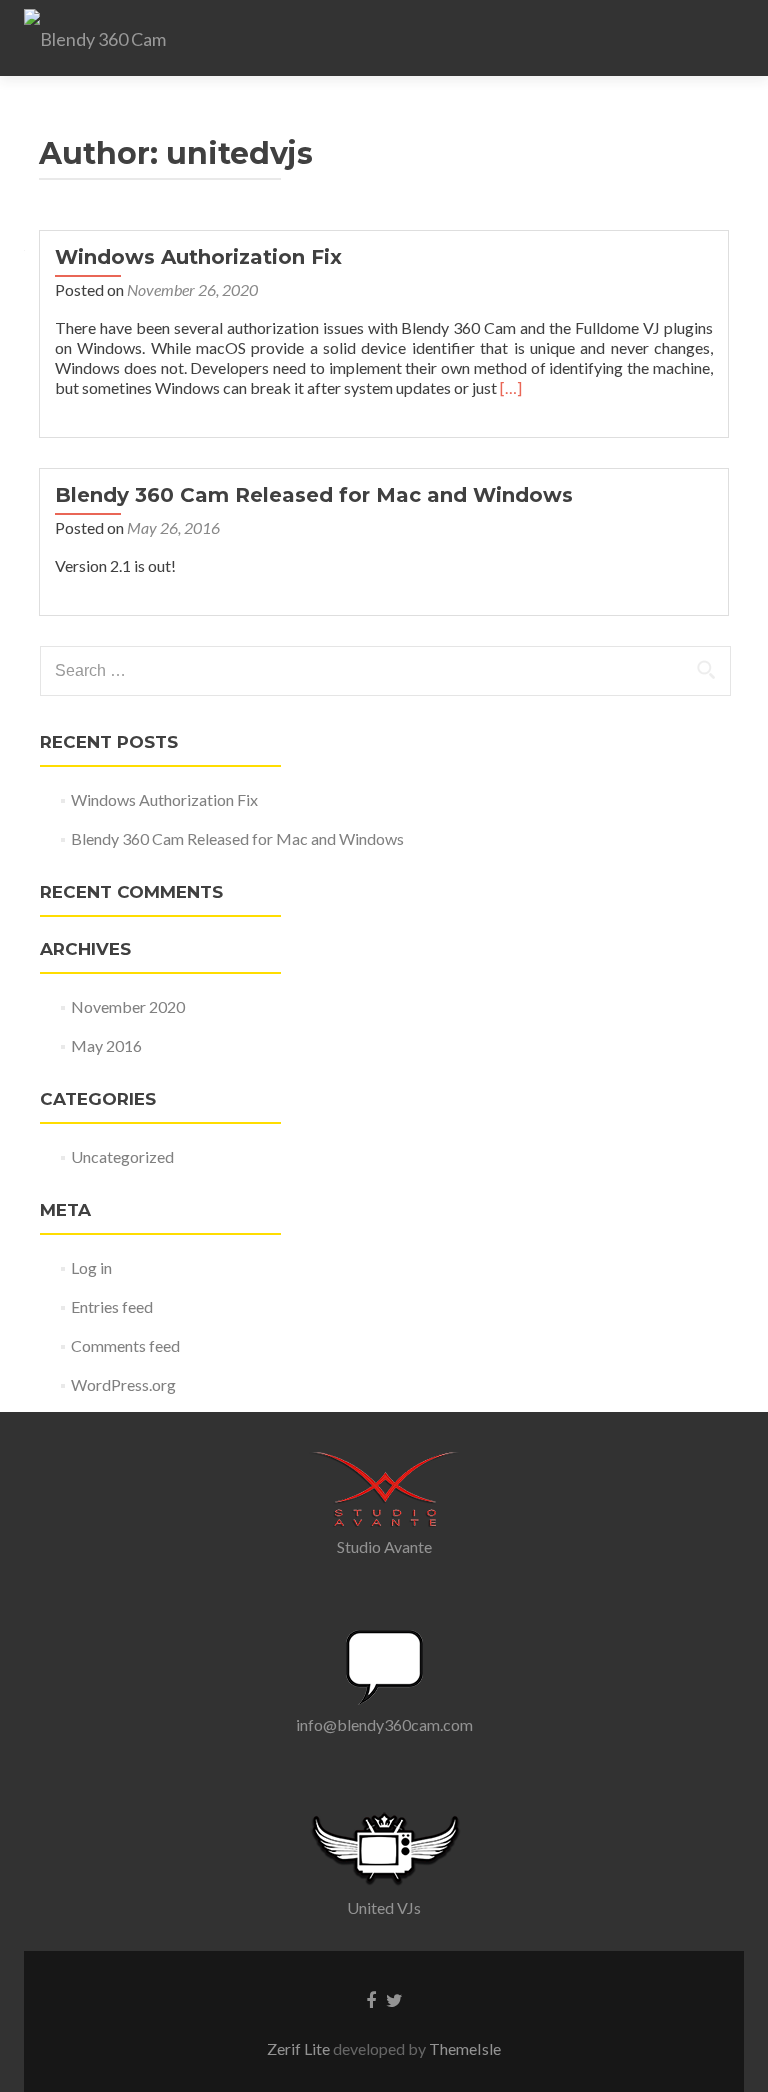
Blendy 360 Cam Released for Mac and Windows (314, 495)
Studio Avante (384, 1546)
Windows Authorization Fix (198, 257)
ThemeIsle (465, 2048)
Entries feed (112, 1306)
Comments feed (125, 1345)
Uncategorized (122, 1156)
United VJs (384, 1907)
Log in (91, 1267)
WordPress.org (123, 1384)
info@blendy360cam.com (384, 1724)
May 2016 (106, 1045)
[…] (511, 387)
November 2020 (128, 1006)
